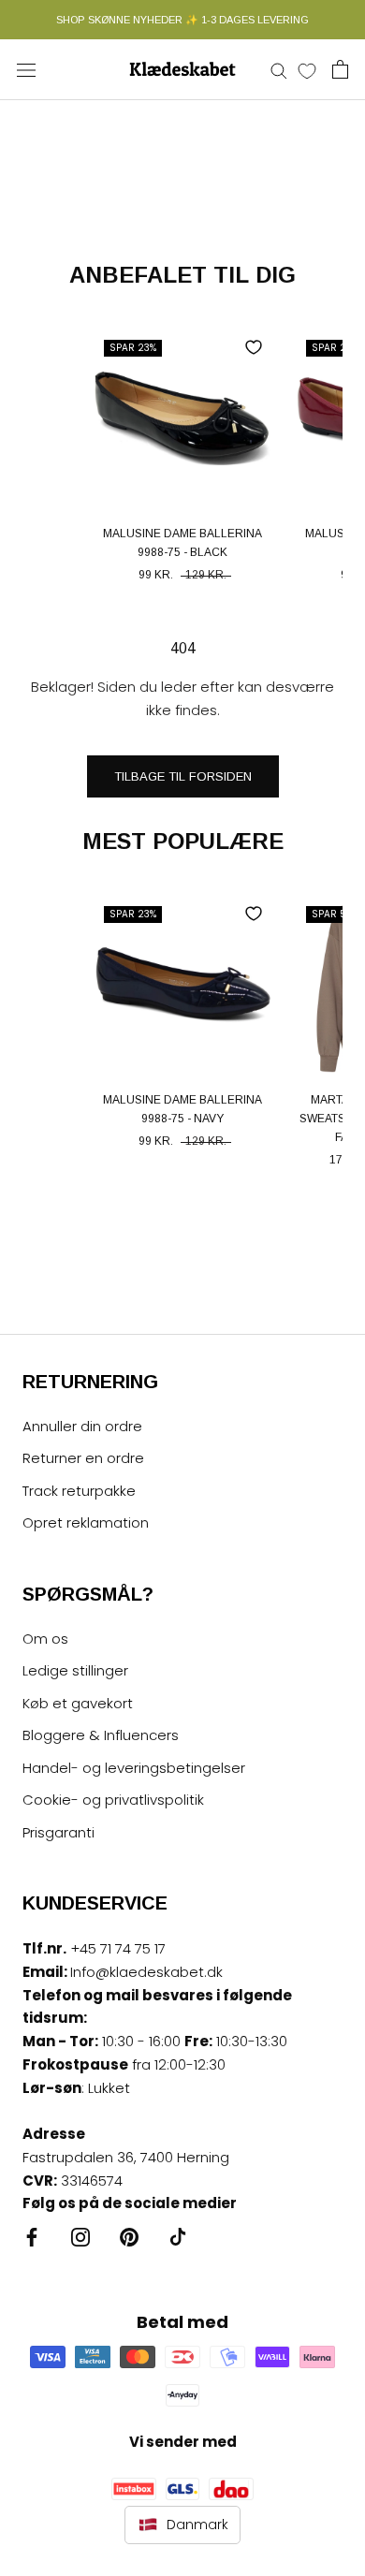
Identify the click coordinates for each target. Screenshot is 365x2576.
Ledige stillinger (75, 1670)
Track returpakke (79, 1491)
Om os (45, 1639)
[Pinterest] (129, 2237)
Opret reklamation (86, 1522)
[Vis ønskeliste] (307, 70)
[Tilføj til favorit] (254, 347)
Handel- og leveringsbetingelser (134, 1768)
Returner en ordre (83, 1458)
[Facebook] (32, 2237)
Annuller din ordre (82, 1426)
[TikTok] (178, 2237)
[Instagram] (80, 2237)
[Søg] (279, 70)
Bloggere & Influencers (101, 1735)
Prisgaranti (58, 1832)
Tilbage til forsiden (183, 776)
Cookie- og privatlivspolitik (113, 1800)
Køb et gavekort (78, 1703)
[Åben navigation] (26, 69)
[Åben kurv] (340, 69)
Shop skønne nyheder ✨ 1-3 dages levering (182, 20)
